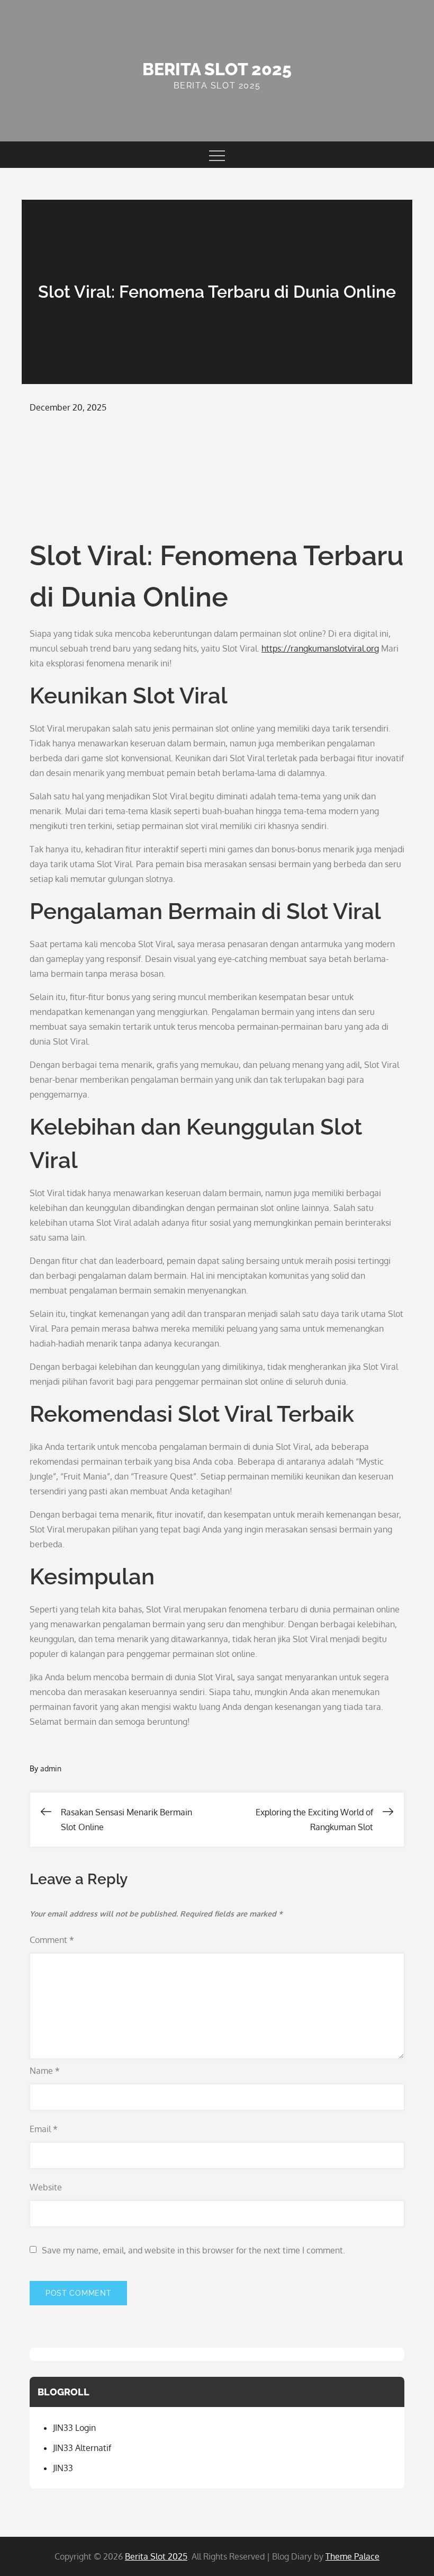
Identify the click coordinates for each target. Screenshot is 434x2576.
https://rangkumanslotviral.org (320, 648)
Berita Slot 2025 (217, 69)
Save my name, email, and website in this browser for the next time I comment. (193, 2250)
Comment (52, 1940)
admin (51, 1768)
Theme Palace (352, 2556)
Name (45, 2071)
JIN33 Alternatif (82, 2448)
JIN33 (63, 2468)
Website (46, 2187)
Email (44, 2129)
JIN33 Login (74, 2428)
